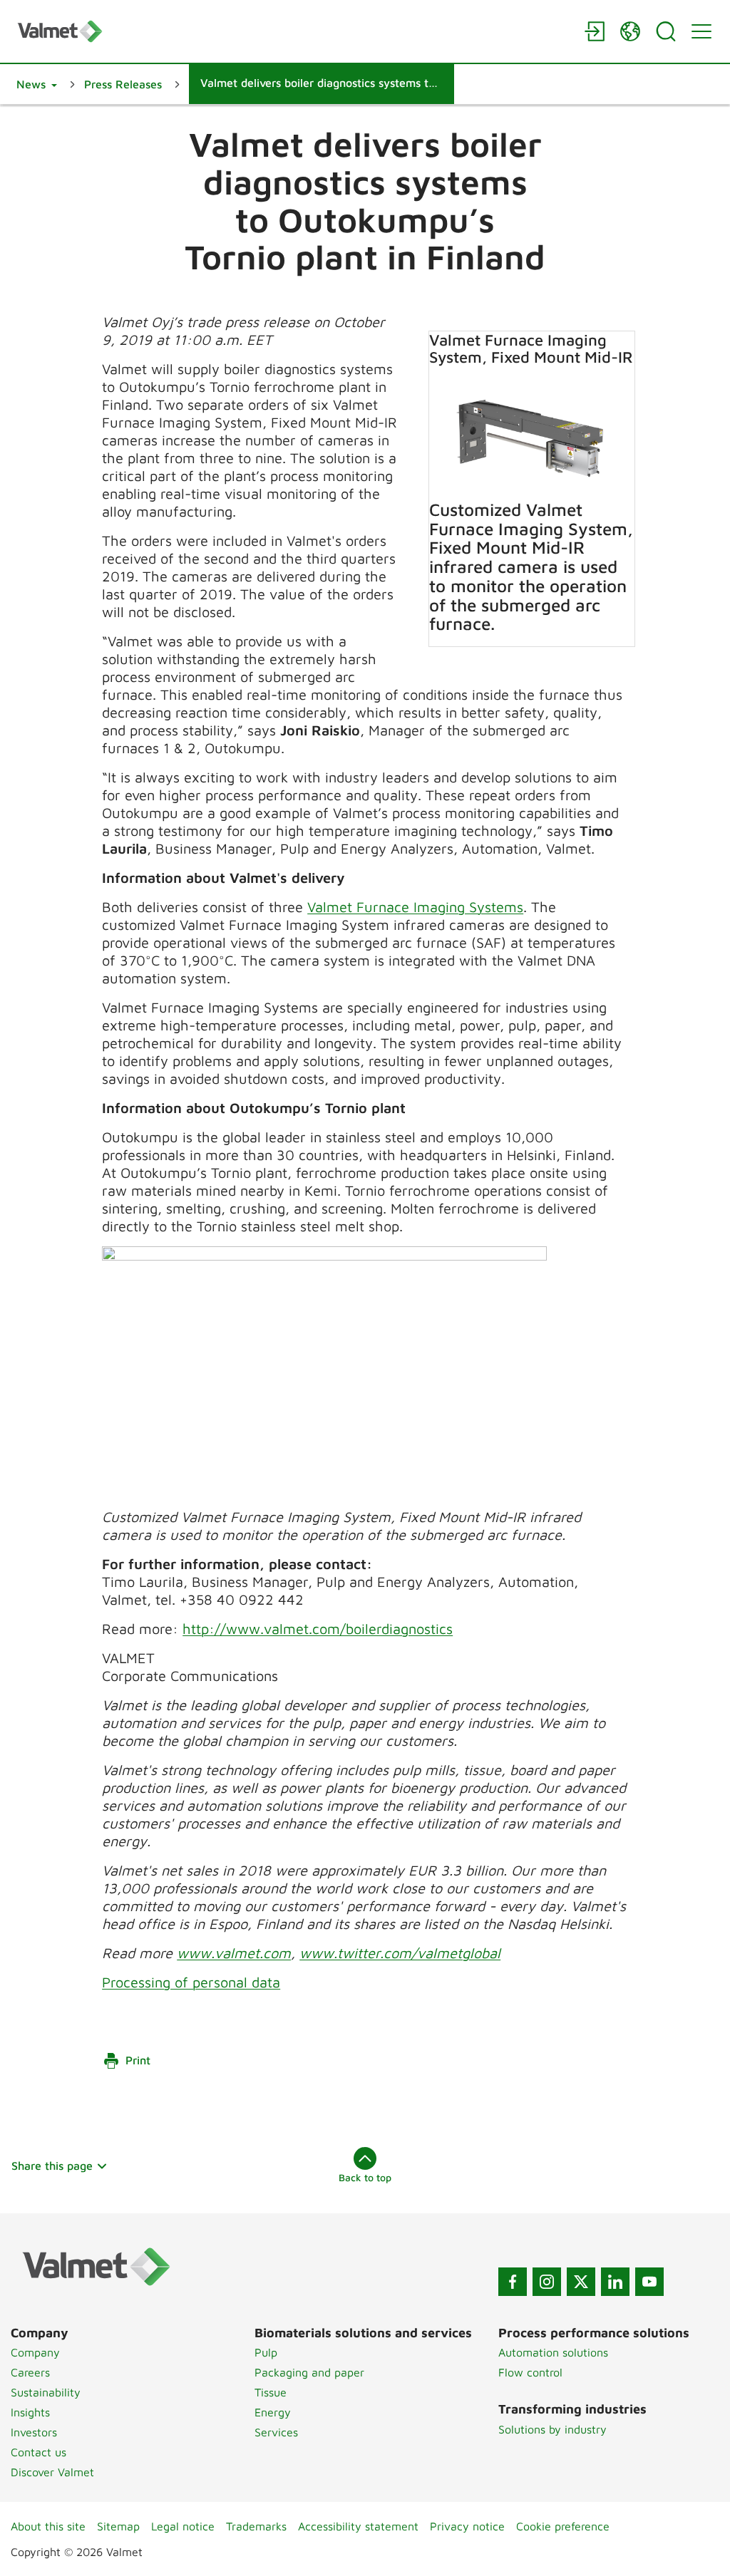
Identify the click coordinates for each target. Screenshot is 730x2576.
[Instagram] (547, 2282)
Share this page (52, 2166)
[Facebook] (513, 2282)
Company (35, 2352)
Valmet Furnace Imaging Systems (415, 907)
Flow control (530, 2372)
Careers (30, 2372)
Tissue (271, 2392)
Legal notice (183, 2526)
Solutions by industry (552, 2429)
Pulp (266, 2352)
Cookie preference (563, 2526)
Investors (34, 2432)
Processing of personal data (191, 1982)
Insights (30, 2412)
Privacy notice (467, 2526)
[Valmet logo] (294, 31)
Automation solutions (553, 2352)
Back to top (365, 2177)
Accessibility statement (358, 2526)
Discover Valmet (52, 2472)
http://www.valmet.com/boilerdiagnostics (318, 1629)
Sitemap (118, 2526)
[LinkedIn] (615, 2282)
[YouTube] (649, 2282)
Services (276, 2432)
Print (138, 2060)
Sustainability (46, 2392)
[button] (37, 84)
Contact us (38, 2452)
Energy (273, 2412)
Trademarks (256, 2526)
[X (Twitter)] (581, 2282)
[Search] (666, 31)
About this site (48, 2526)
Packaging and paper (309, 2372)
